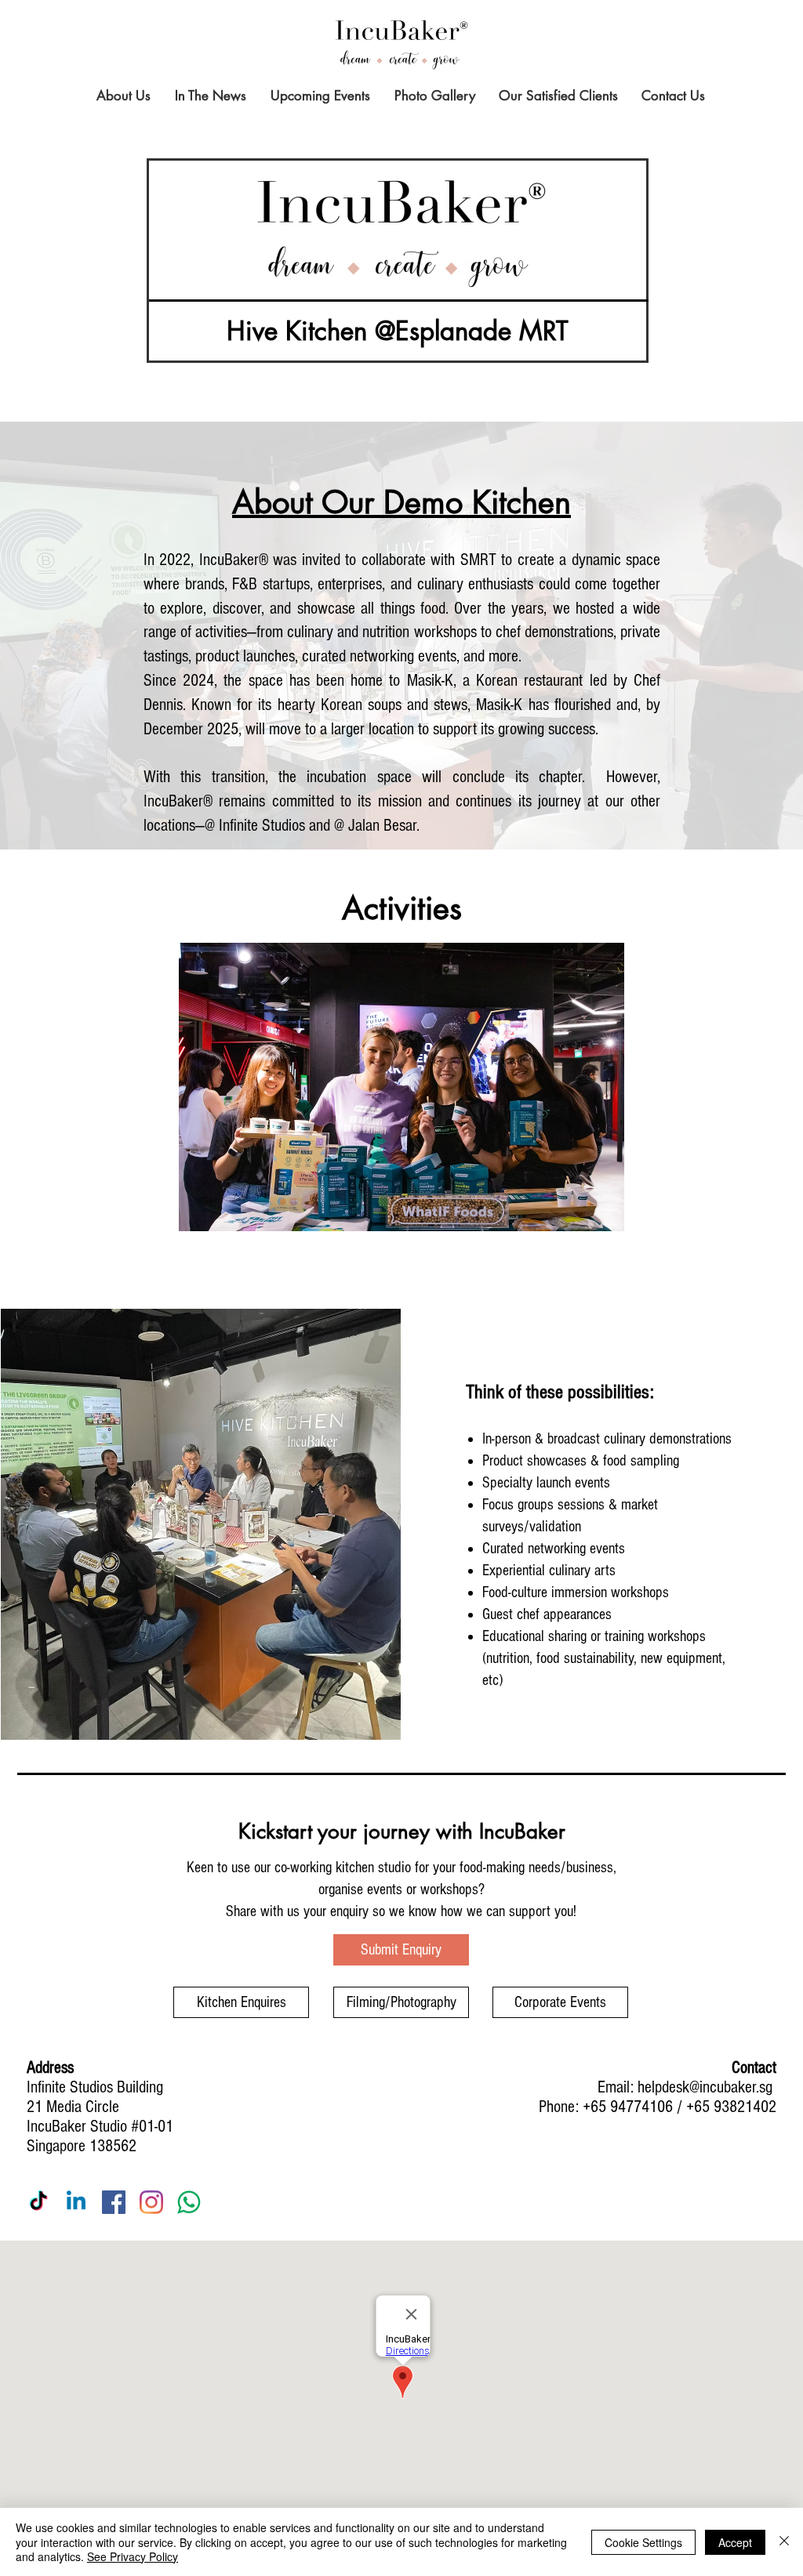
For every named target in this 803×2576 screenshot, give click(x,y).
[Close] (784, 2542)
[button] (401, 1087)
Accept (735, 2542)
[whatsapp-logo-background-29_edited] (189, 2202)
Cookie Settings (643, 2542)
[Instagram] (151, 2202)
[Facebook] (114, 2202)
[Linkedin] (76, 2202)
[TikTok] (38, 2202)
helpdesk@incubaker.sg (705, 2087)
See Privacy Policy (133, 2556)
